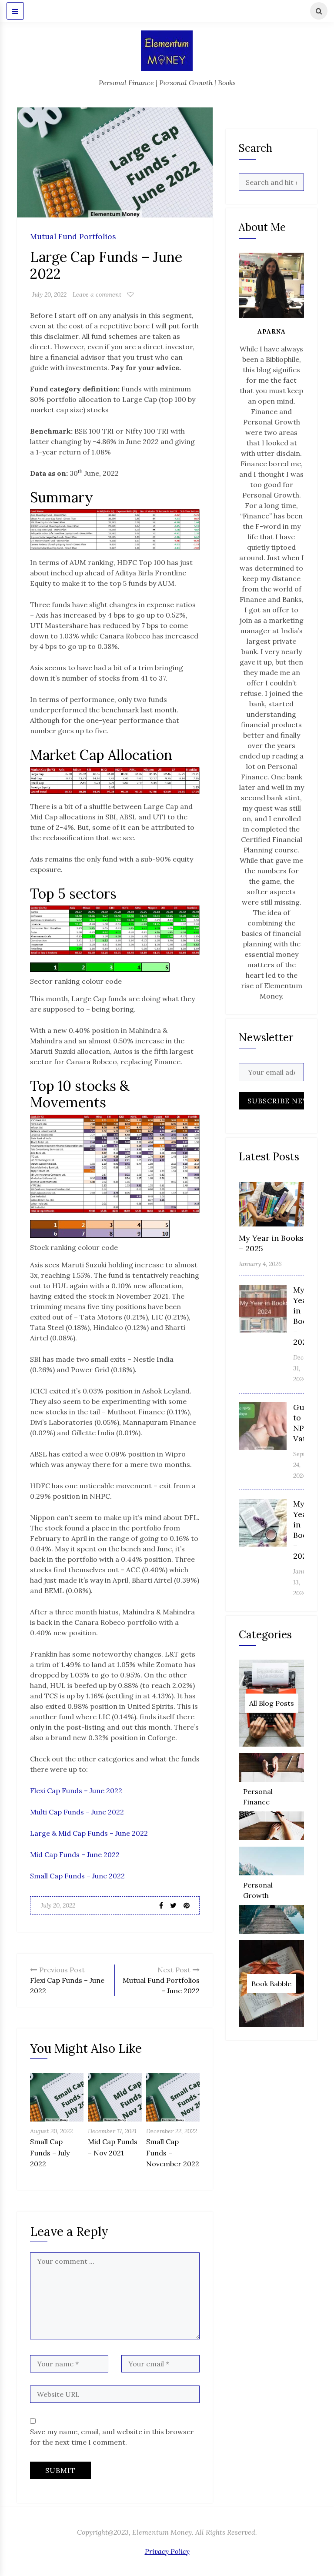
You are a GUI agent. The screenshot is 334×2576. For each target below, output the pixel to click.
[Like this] (130, 294)
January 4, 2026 (260, 1264)
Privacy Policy (167, 2551)
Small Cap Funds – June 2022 (77, 1876)
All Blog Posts (272, 1703)
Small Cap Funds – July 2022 (50, 2153)
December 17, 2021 (112, 2131)
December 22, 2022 (172, 2131)
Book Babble (271, 1984)
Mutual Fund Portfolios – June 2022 (161, 1980)
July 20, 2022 (49, 294)
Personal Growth (258, 1890)
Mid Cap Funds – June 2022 (75, 1854)
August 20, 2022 (51, 2131)
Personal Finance (258, 1797)
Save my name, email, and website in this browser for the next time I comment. (112, 2437)
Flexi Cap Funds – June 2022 (76, 1791)
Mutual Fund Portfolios (73, 237)
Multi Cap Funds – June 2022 (77, 1812)
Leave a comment (97, 294)
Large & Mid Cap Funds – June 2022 (89, 1833)
